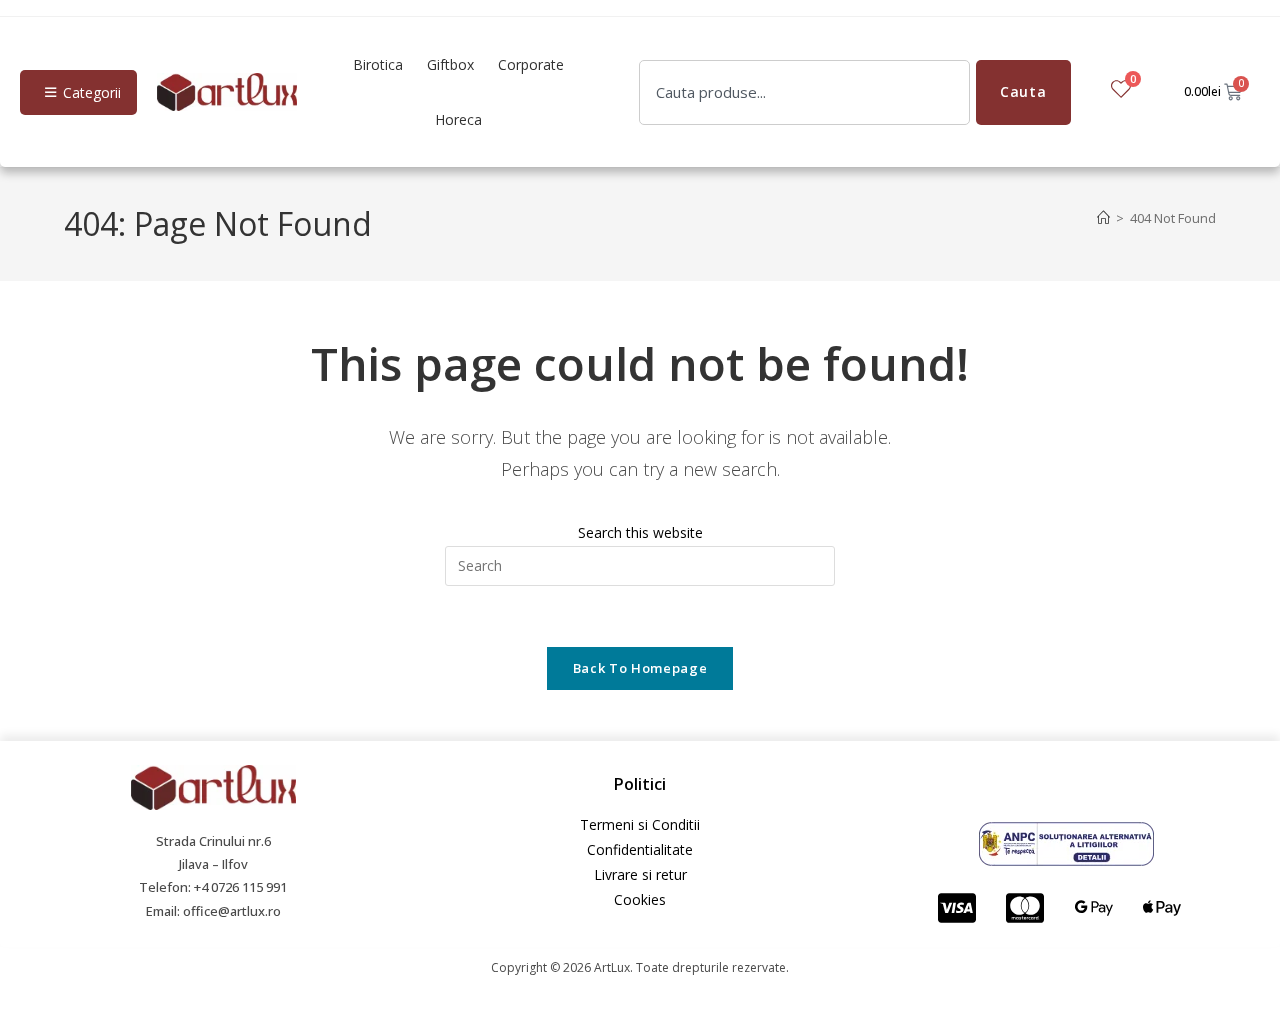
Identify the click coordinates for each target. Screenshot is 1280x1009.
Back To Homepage (640, 668)
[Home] (1103, 218)
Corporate (531, 64)
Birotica (378, 64)
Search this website (640, 532)
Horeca (458, 119)
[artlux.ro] (227, 92)
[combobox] (804, 92)
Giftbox (450, 64)
